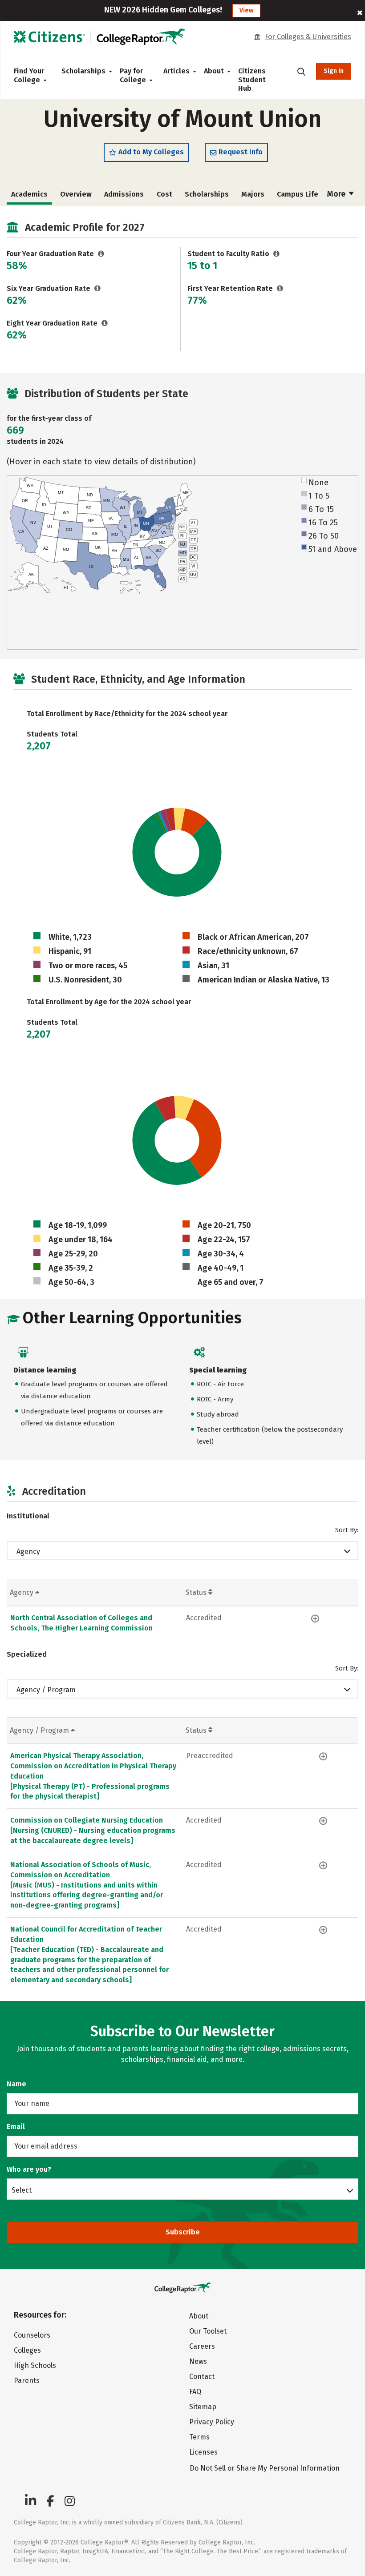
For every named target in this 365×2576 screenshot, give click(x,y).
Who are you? (29, 2169)
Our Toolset (208, 2331)
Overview (76, 194)
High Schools (35, 2365)
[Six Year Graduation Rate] (98, 288)
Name (16, 2084)
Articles (176, 71)
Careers (202, 2346)
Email (16, 2127)
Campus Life (298, 194)
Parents (27, 2381)
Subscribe (183, 2232)
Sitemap (203, 2407)
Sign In (334, 71)
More (337, 194)
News (198, 2361)
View (246, 10)
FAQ (195, 2392)
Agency (28, 1552)
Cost (164, 194)
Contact (202, 2377)
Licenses (203, 2452)
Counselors (32, 2335)
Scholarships (83, 71)
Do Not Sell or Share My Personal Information (265, 2468)
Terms (199, 2437)
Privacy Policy (212, 2422)
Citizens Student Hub (252, 80)
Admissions (124, 194)
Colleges (27, 2350)
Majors (253, 194)
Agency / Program (46, 1690)
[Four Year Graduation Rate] (101, 254)
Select (22, 2190)
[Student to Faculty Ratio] (277, 254)
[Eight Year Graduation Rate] (105, 323)
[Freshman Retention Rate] (280, 288)
